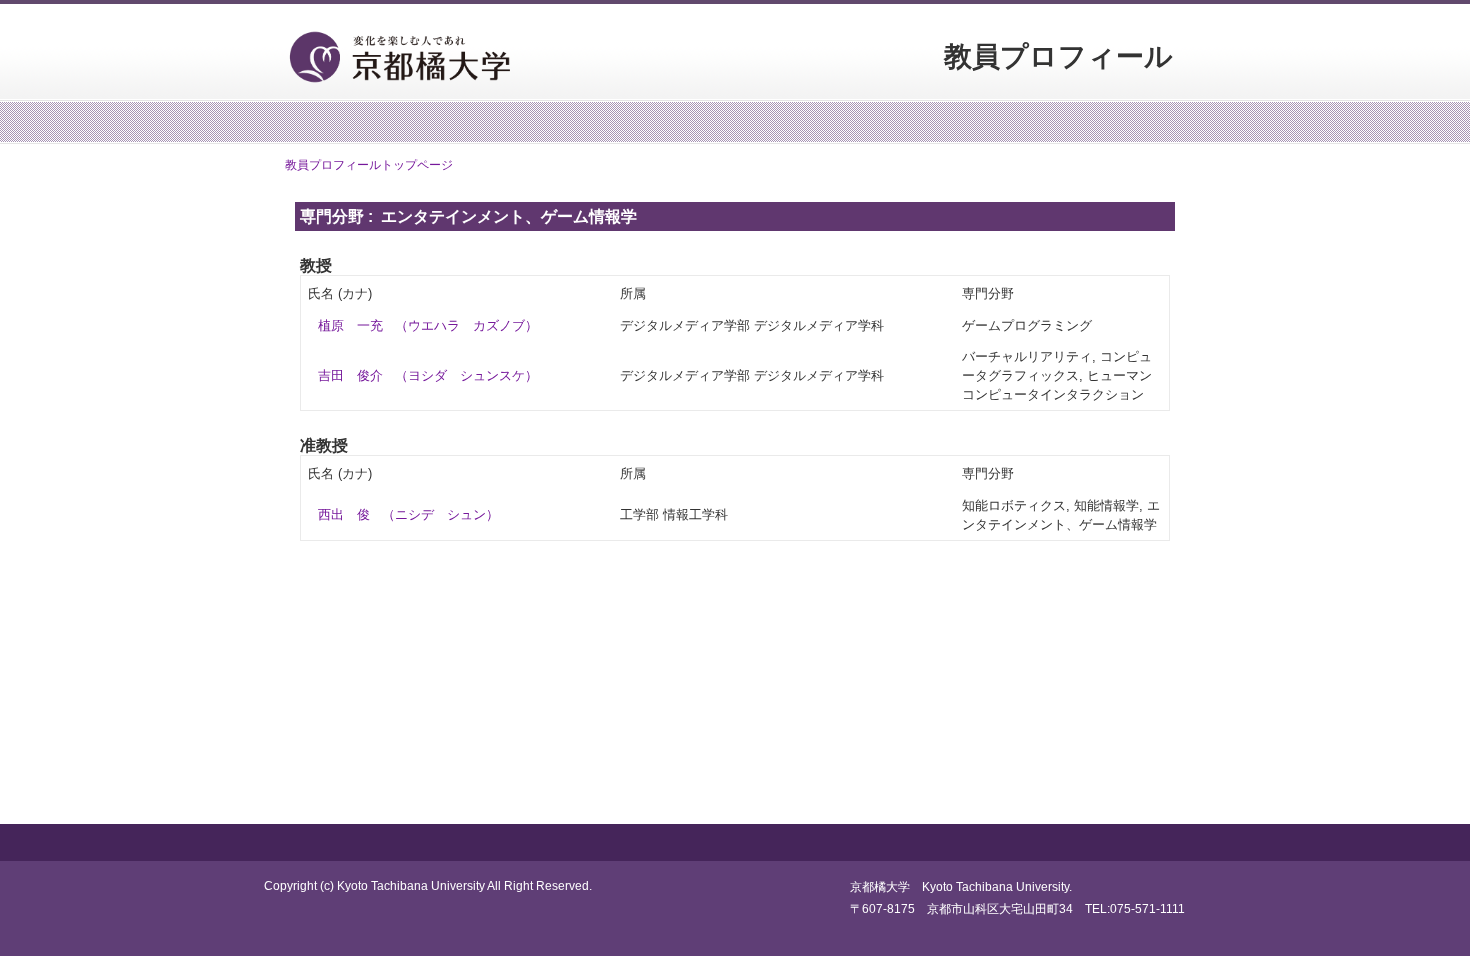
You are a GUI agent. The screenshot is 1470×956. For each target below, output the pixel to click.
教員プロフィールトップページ (369, 165)
